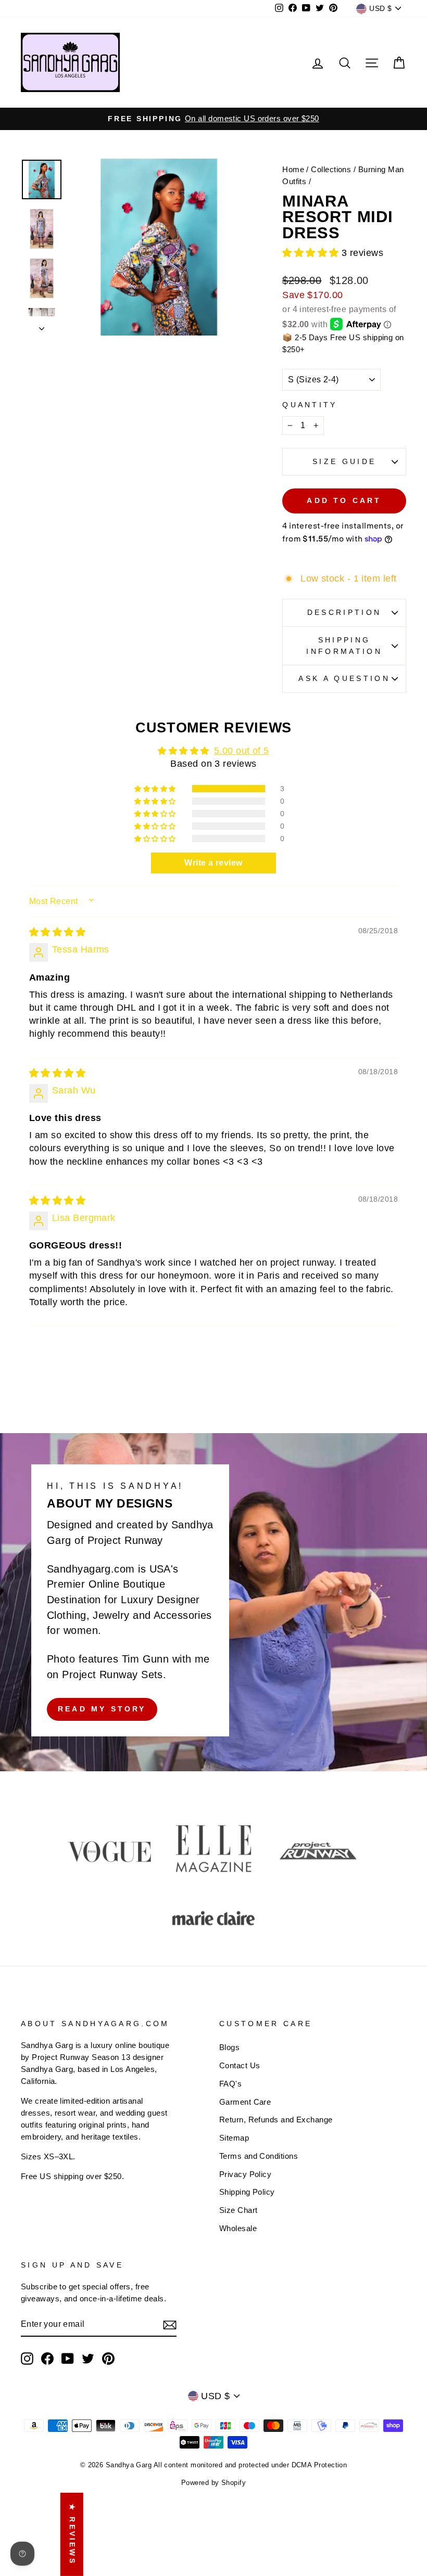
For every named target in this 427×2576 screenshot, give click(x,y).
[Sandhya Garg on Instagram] (27, 2359)
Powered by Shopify (213, 2483)
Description (344, 612)
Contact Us (240, 2065)
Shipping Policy (247, 2192)
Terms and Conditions (259, 2156)
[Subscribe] (170, 2325)
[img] (57, 932)
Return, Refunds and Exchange (276, 2120)
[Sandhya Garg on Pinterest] (108, 2359)
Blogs (229, 2047)
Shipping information (344, 646)
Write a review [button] (213, 863)
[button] (312, 253)
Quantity (310, 405)
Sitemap (234, 2138)
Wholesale (238, 2228)
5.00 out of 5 (242, 751)
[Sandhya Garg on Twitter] (88, 2359)
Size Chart (238, 2210)
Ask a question (344, 678)
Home (293, 169)
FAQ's (230, 2084)
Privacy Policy (245, 2174)
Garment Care (245, 2102)
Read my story (102, 1709)
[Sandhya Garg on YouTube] (68, 2359)
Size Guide (344, 461)
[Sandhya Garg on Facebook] (47, 2359)
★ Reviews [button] (72, 2534)
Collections (331, 169)
